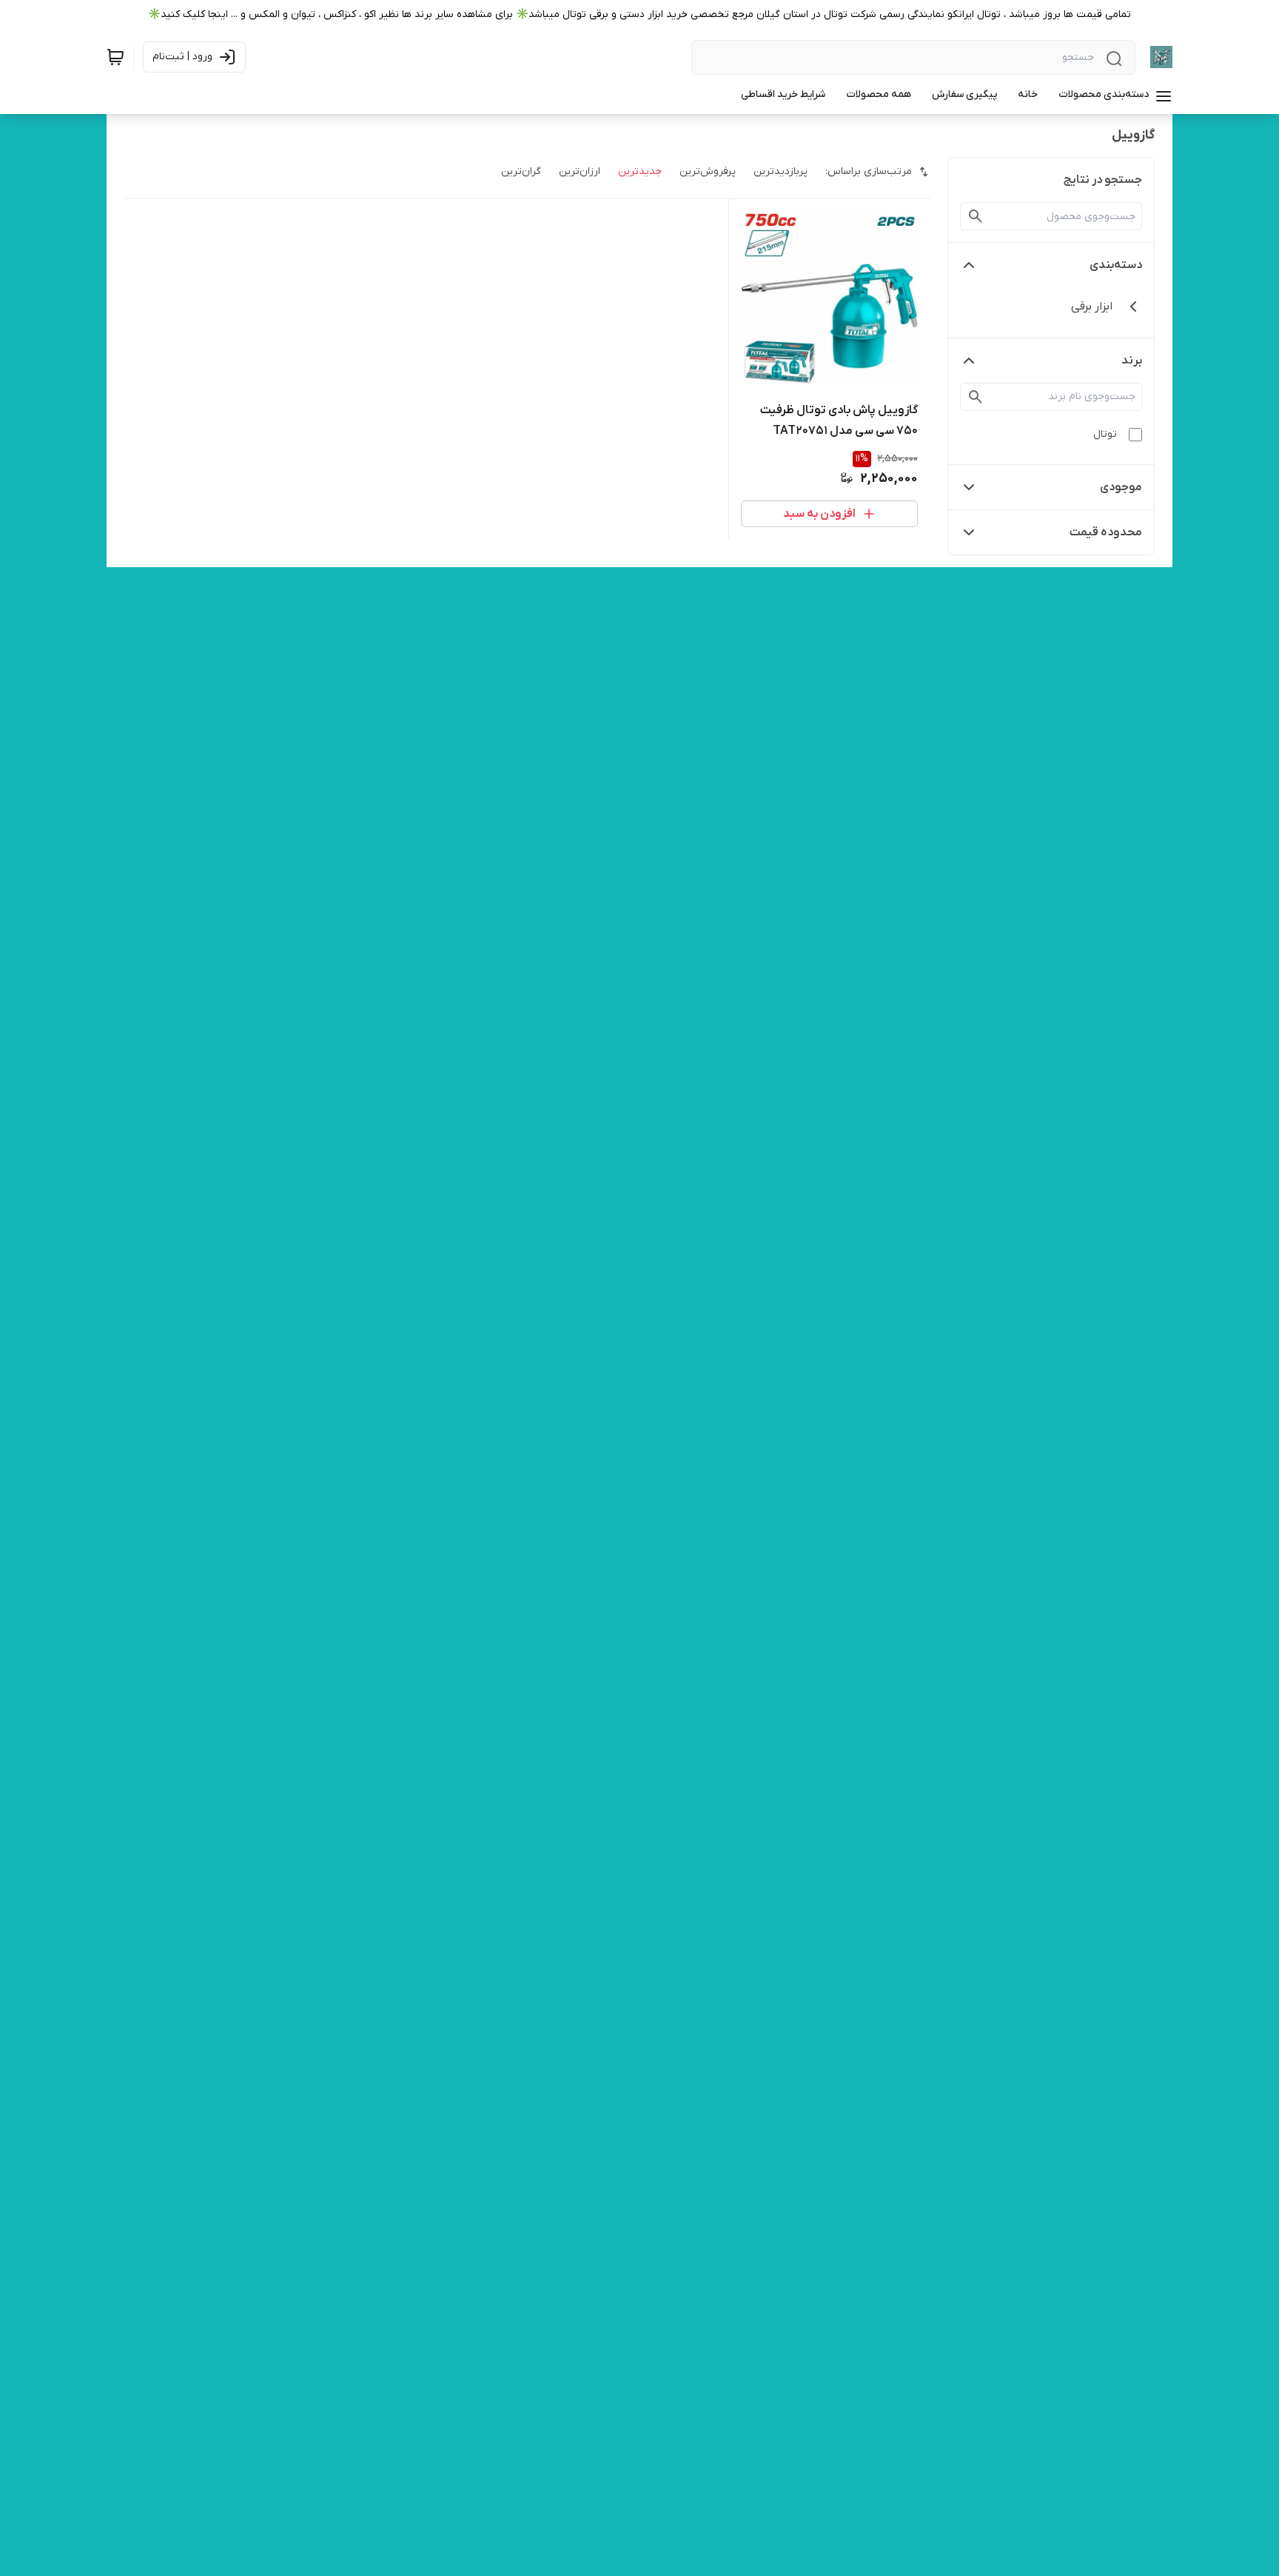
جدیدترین (640, 171)
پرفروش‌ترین (708, 171)
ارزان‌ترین (580, 171)
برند (1132, 361)
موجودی (1121, 487)
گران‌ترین (521, 171)
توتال (1105, 434)
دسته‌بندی (1116, 265)
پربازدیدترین (781, 171)
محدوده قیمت (1106, 532)
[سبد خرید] (115, 57)
